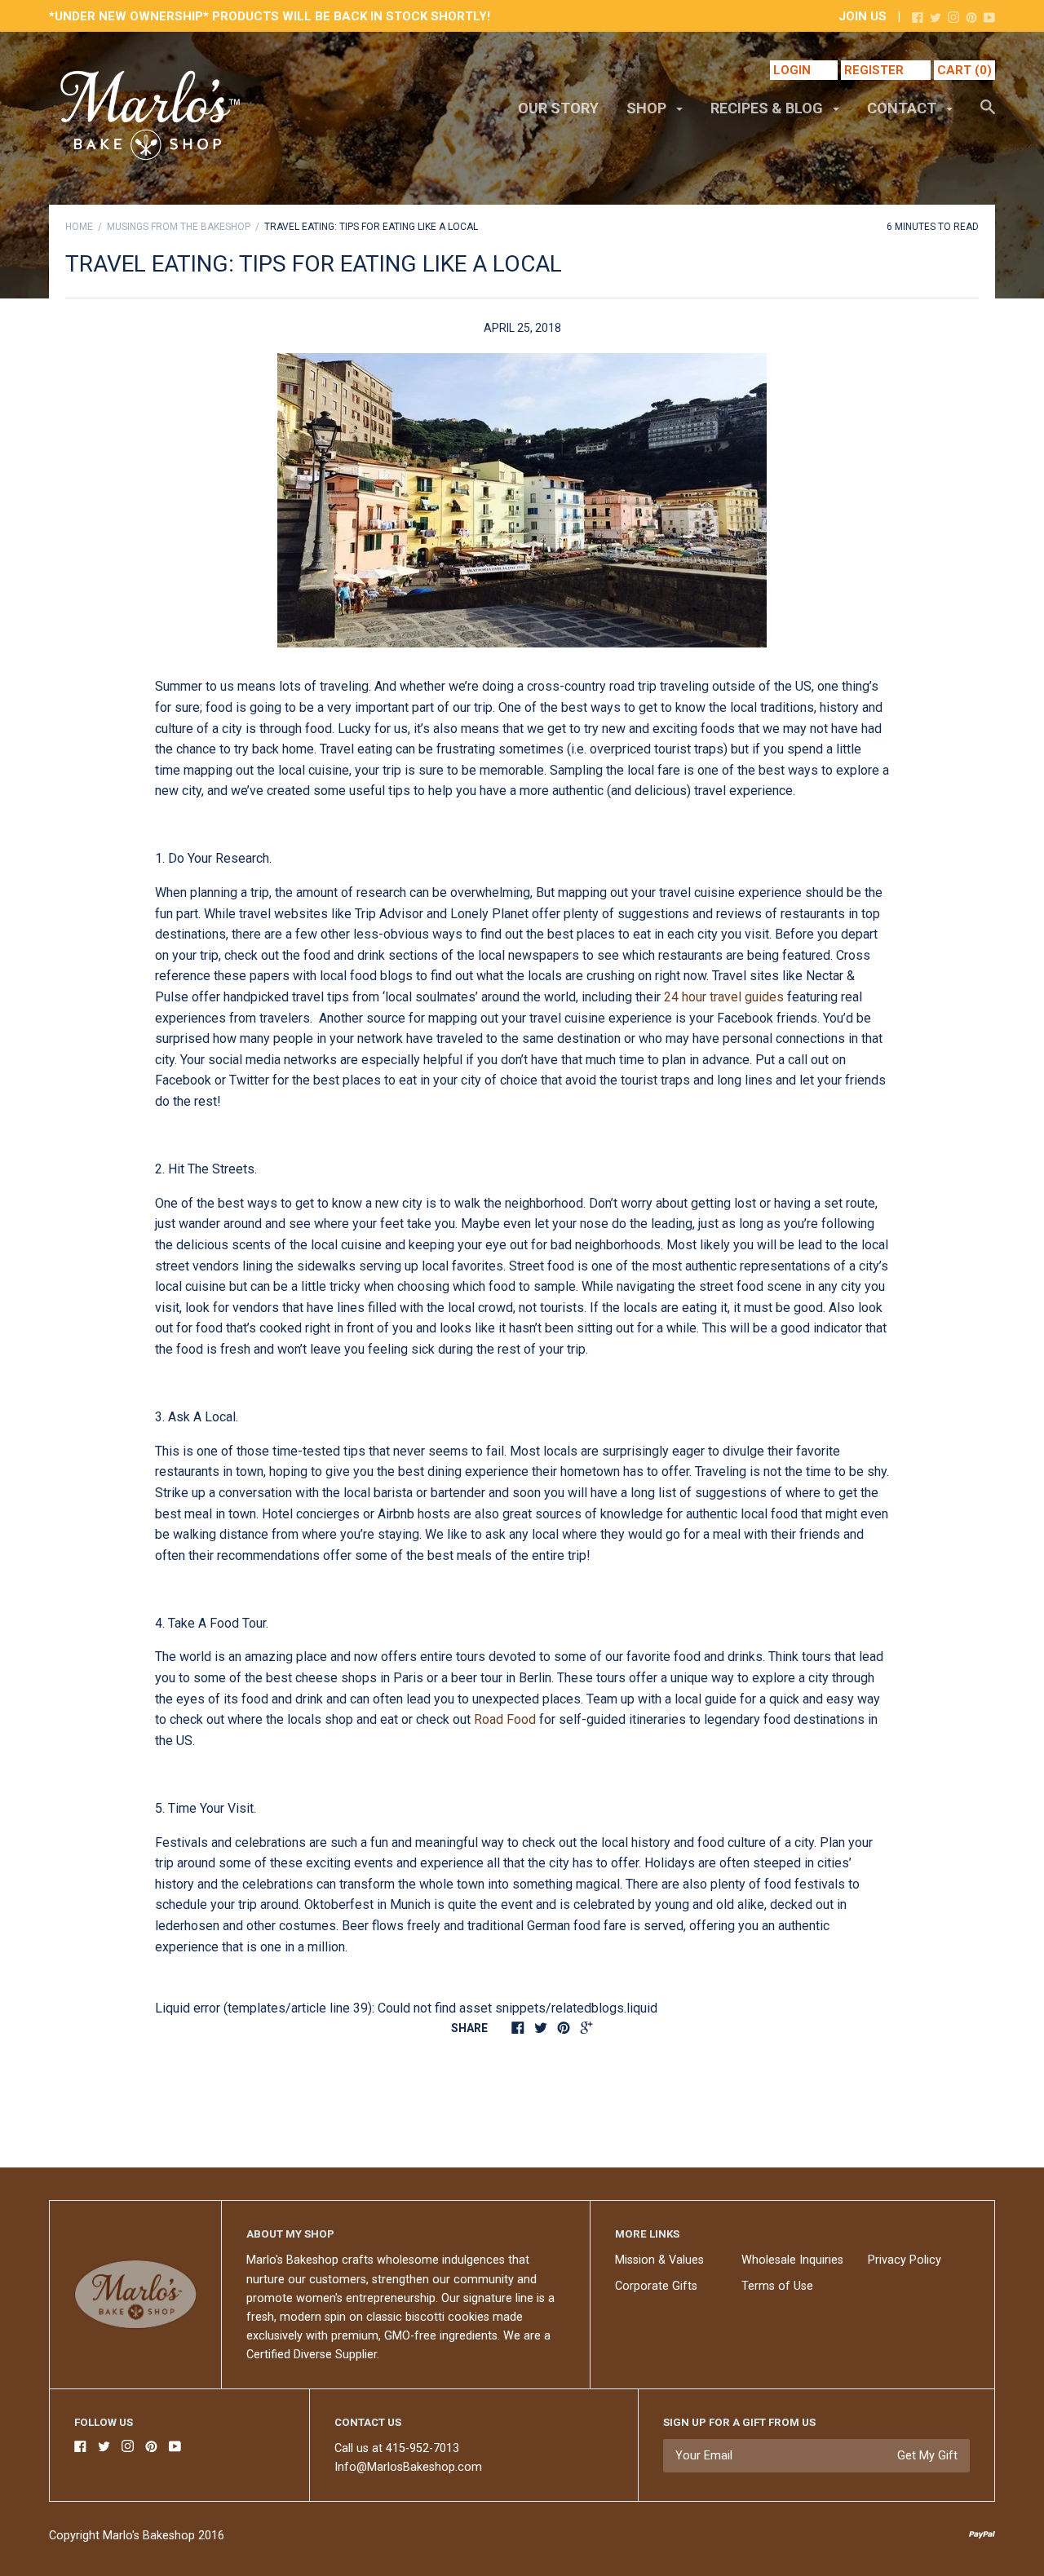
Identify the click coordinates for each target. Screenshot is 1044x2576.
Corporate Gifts (656, 2286)
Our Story (558, 108)
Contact (903, 108)
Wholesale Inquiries (792, 2260)
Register (874, 70)
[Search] (988, 115)
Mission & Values (659, 2260)
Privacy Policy (905, 2260)
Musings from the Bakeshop (179, 227)
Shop (648, 108)
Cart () (964, 70)
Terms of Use (777, 2286)
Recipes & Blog (768, 108)
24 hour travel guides (724, 997)
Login (792, 70)
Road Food (505, 1719)
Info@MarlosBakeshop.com (408, 2467)
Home (79, 227)
